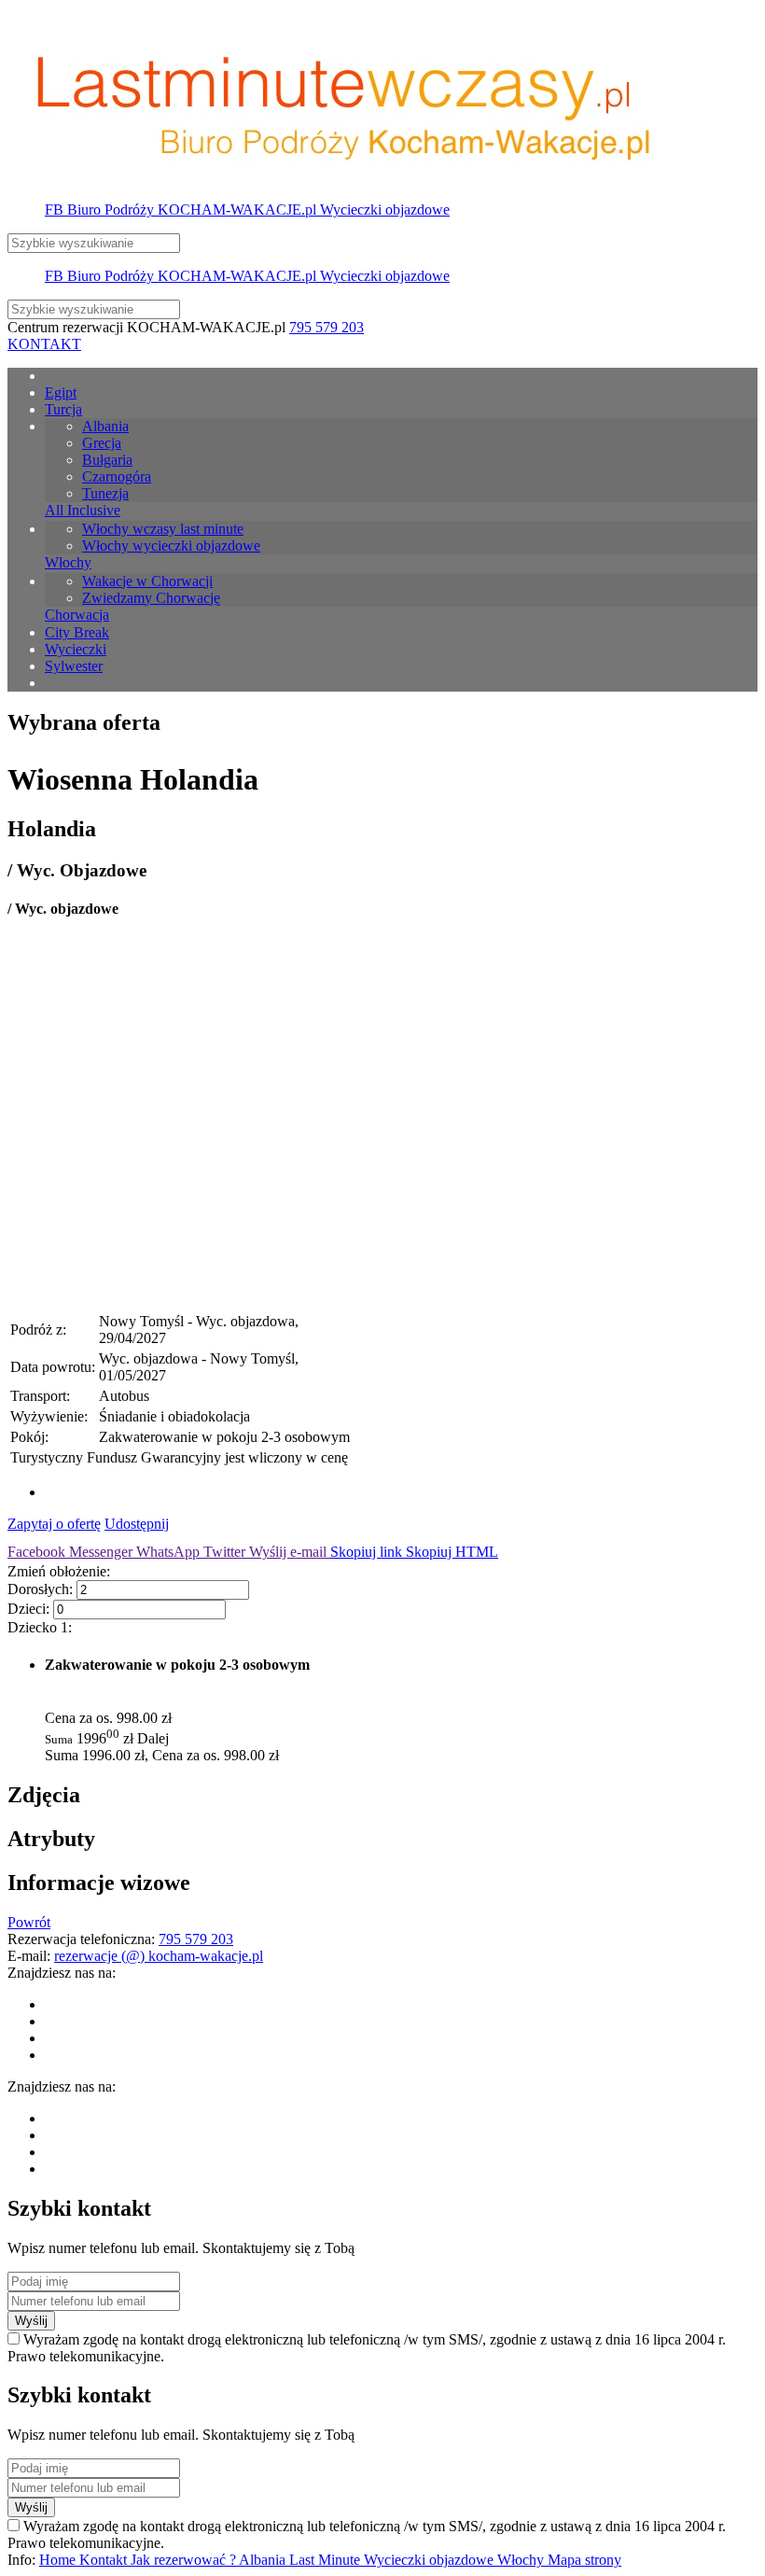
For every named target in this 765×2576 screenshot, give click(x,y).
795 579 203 (327, 327)
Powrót (29, 1922)
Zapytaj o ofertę (54, 1524)
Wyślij (31, 2321)
